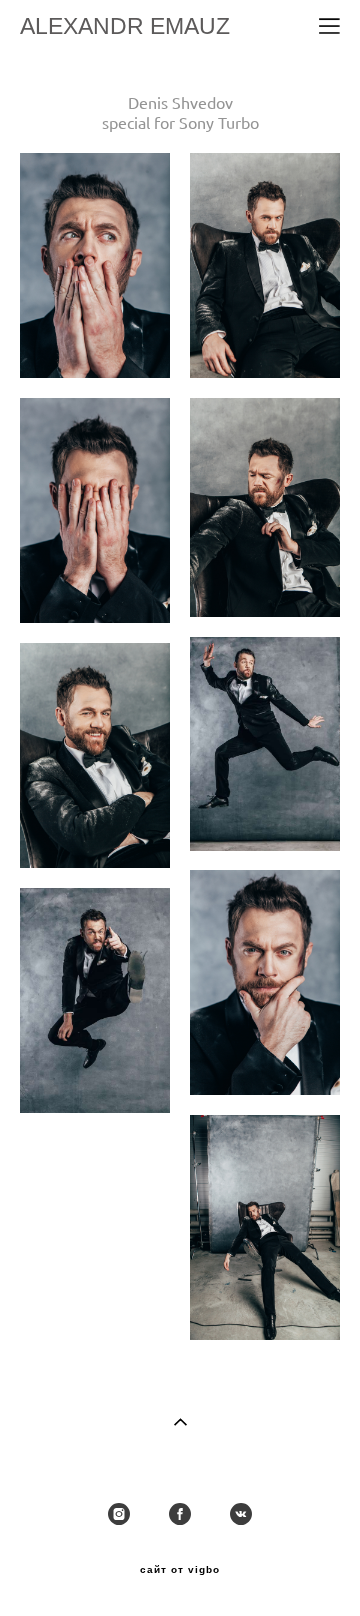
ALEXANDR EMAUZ (125, 26)
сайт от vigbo (180, 1570)
